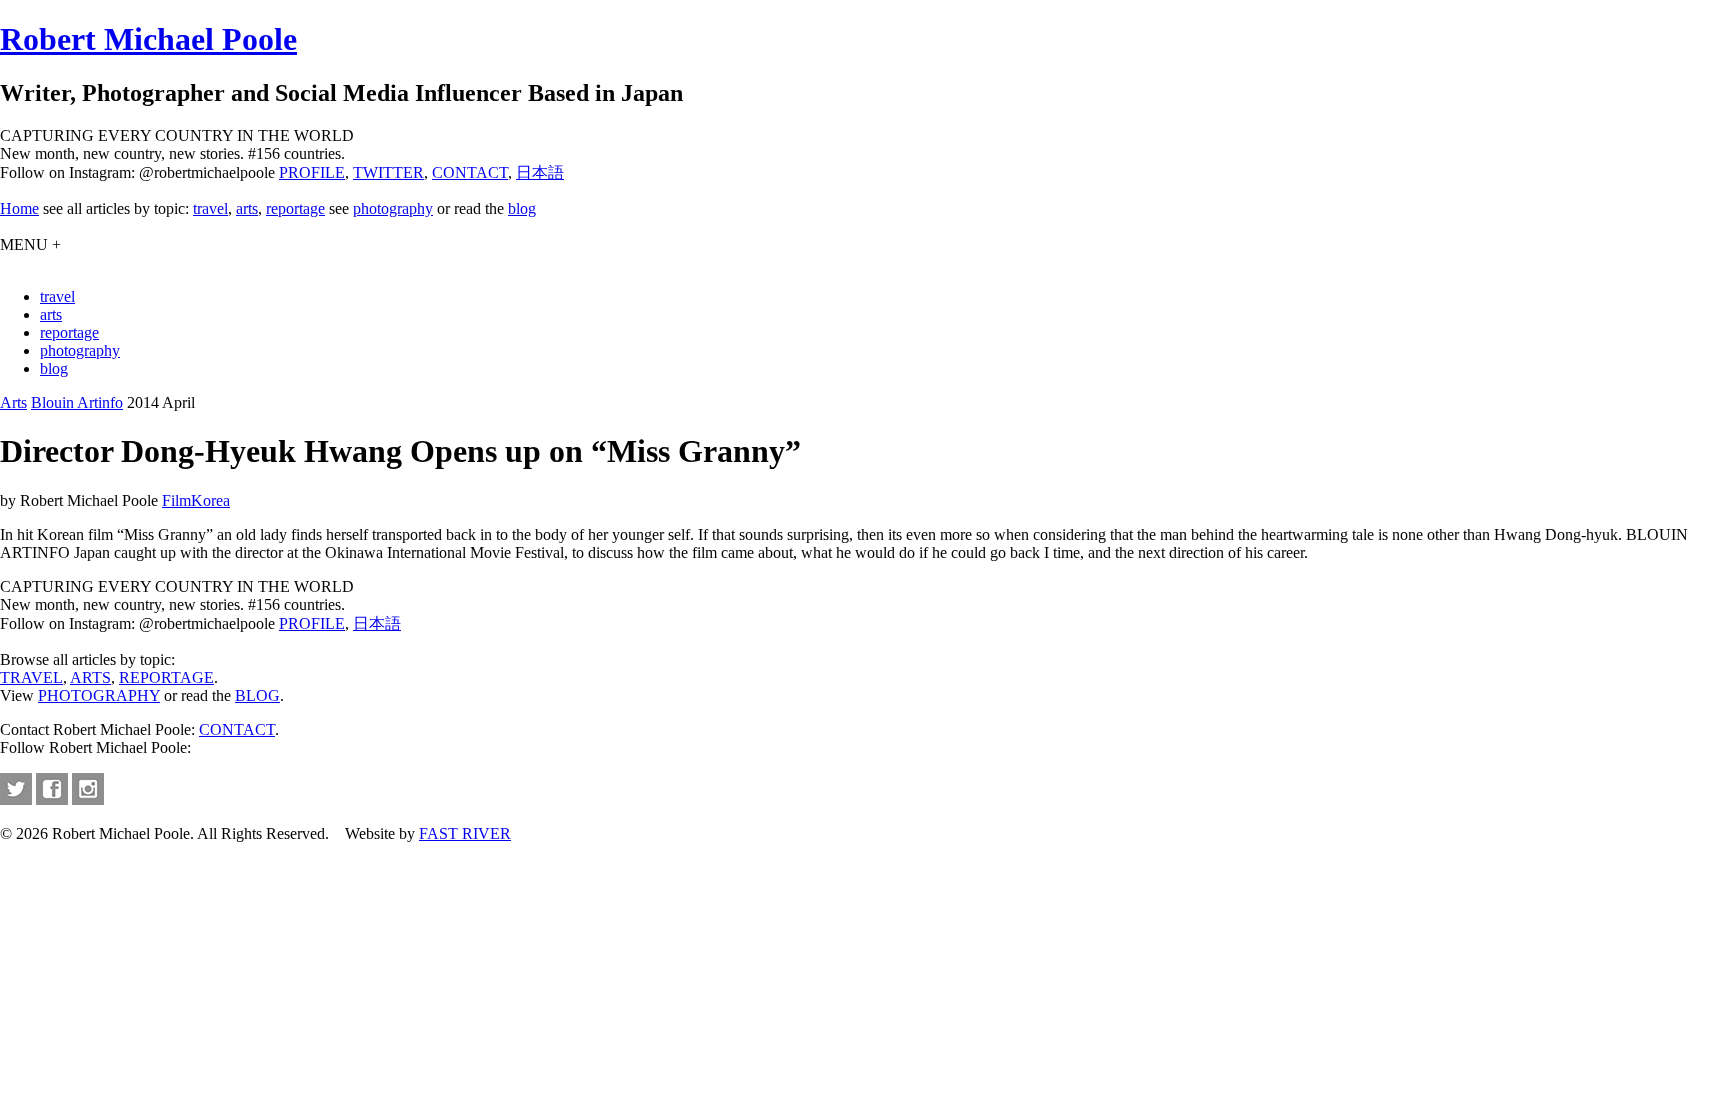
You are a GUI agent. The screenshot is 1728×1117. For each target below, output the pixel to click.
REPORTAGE (166, 677)
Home (19, 208)
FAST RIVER (465, 833)
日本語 (540, 172)
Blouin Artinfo (77, 402)
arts (247, 208)
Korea (210, 500)
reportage (295, 208)
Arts (13, 402)
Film (176, 500)
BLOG (257, 695)
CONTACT (470, 172)
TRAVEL (31, 677)
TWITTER (388, 172)
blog (522, 208)
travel (210, 208)
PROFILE (312, 172)
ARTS (90, 677)
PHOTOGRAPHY (99, 695)
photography (393, 208)
